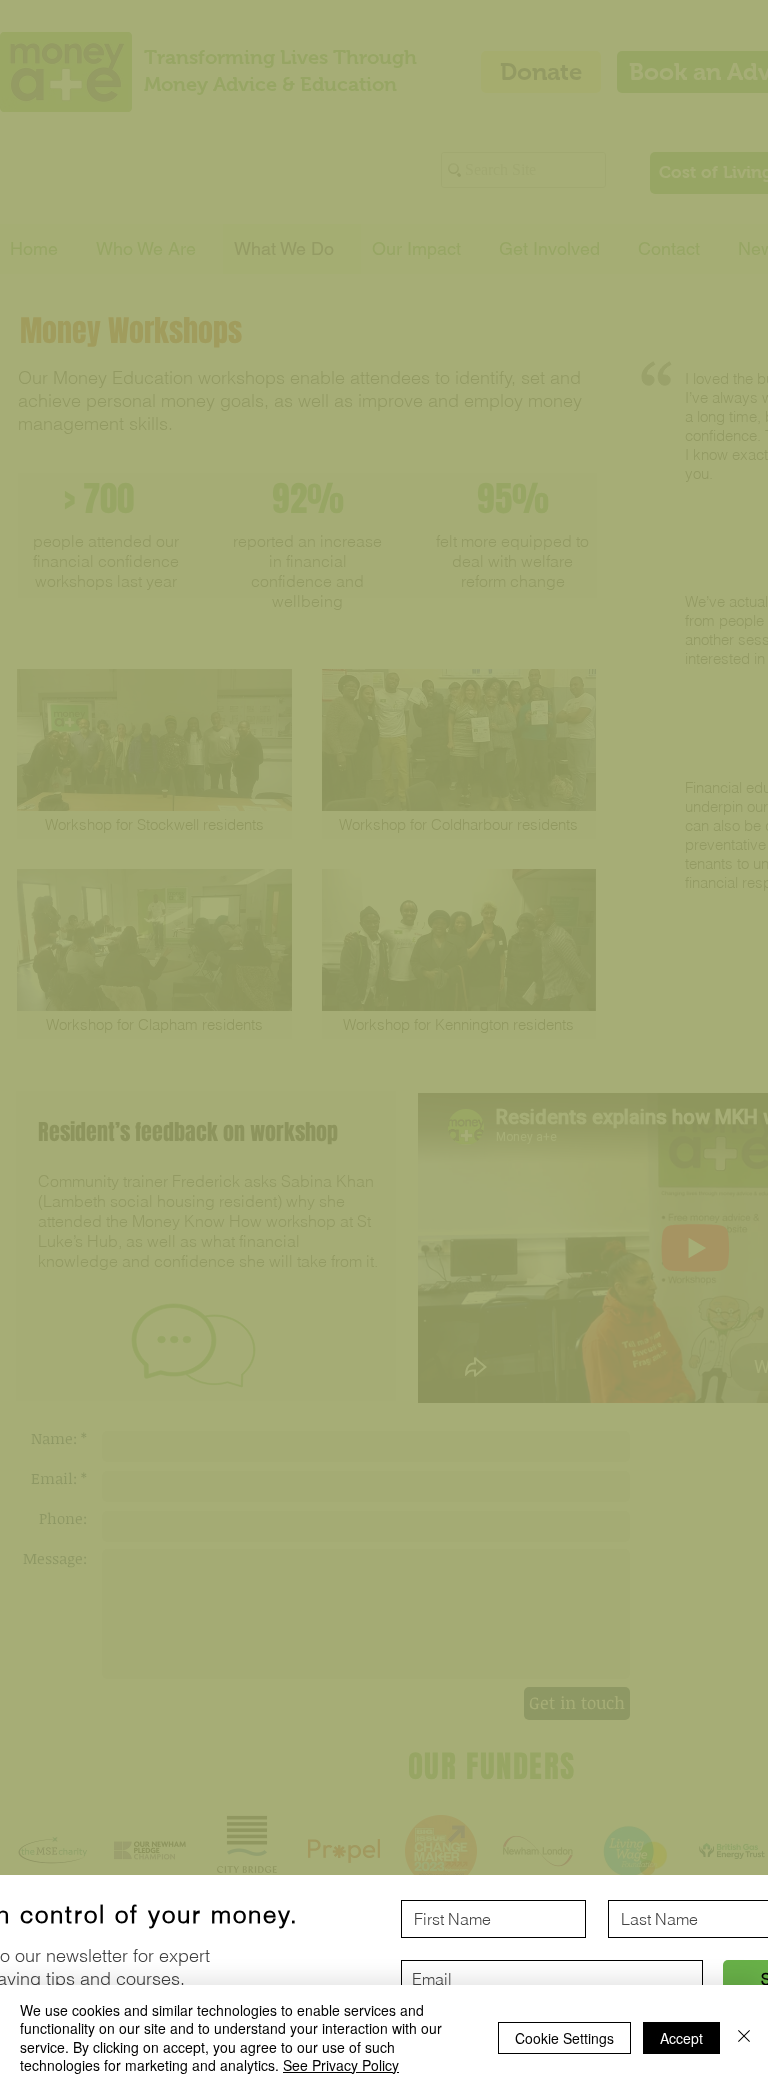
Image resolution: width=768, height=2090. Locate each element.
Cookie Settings (564, 2038)
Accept (681, 2038)
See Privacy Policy (341, 2065)
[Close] (744, 2037)
